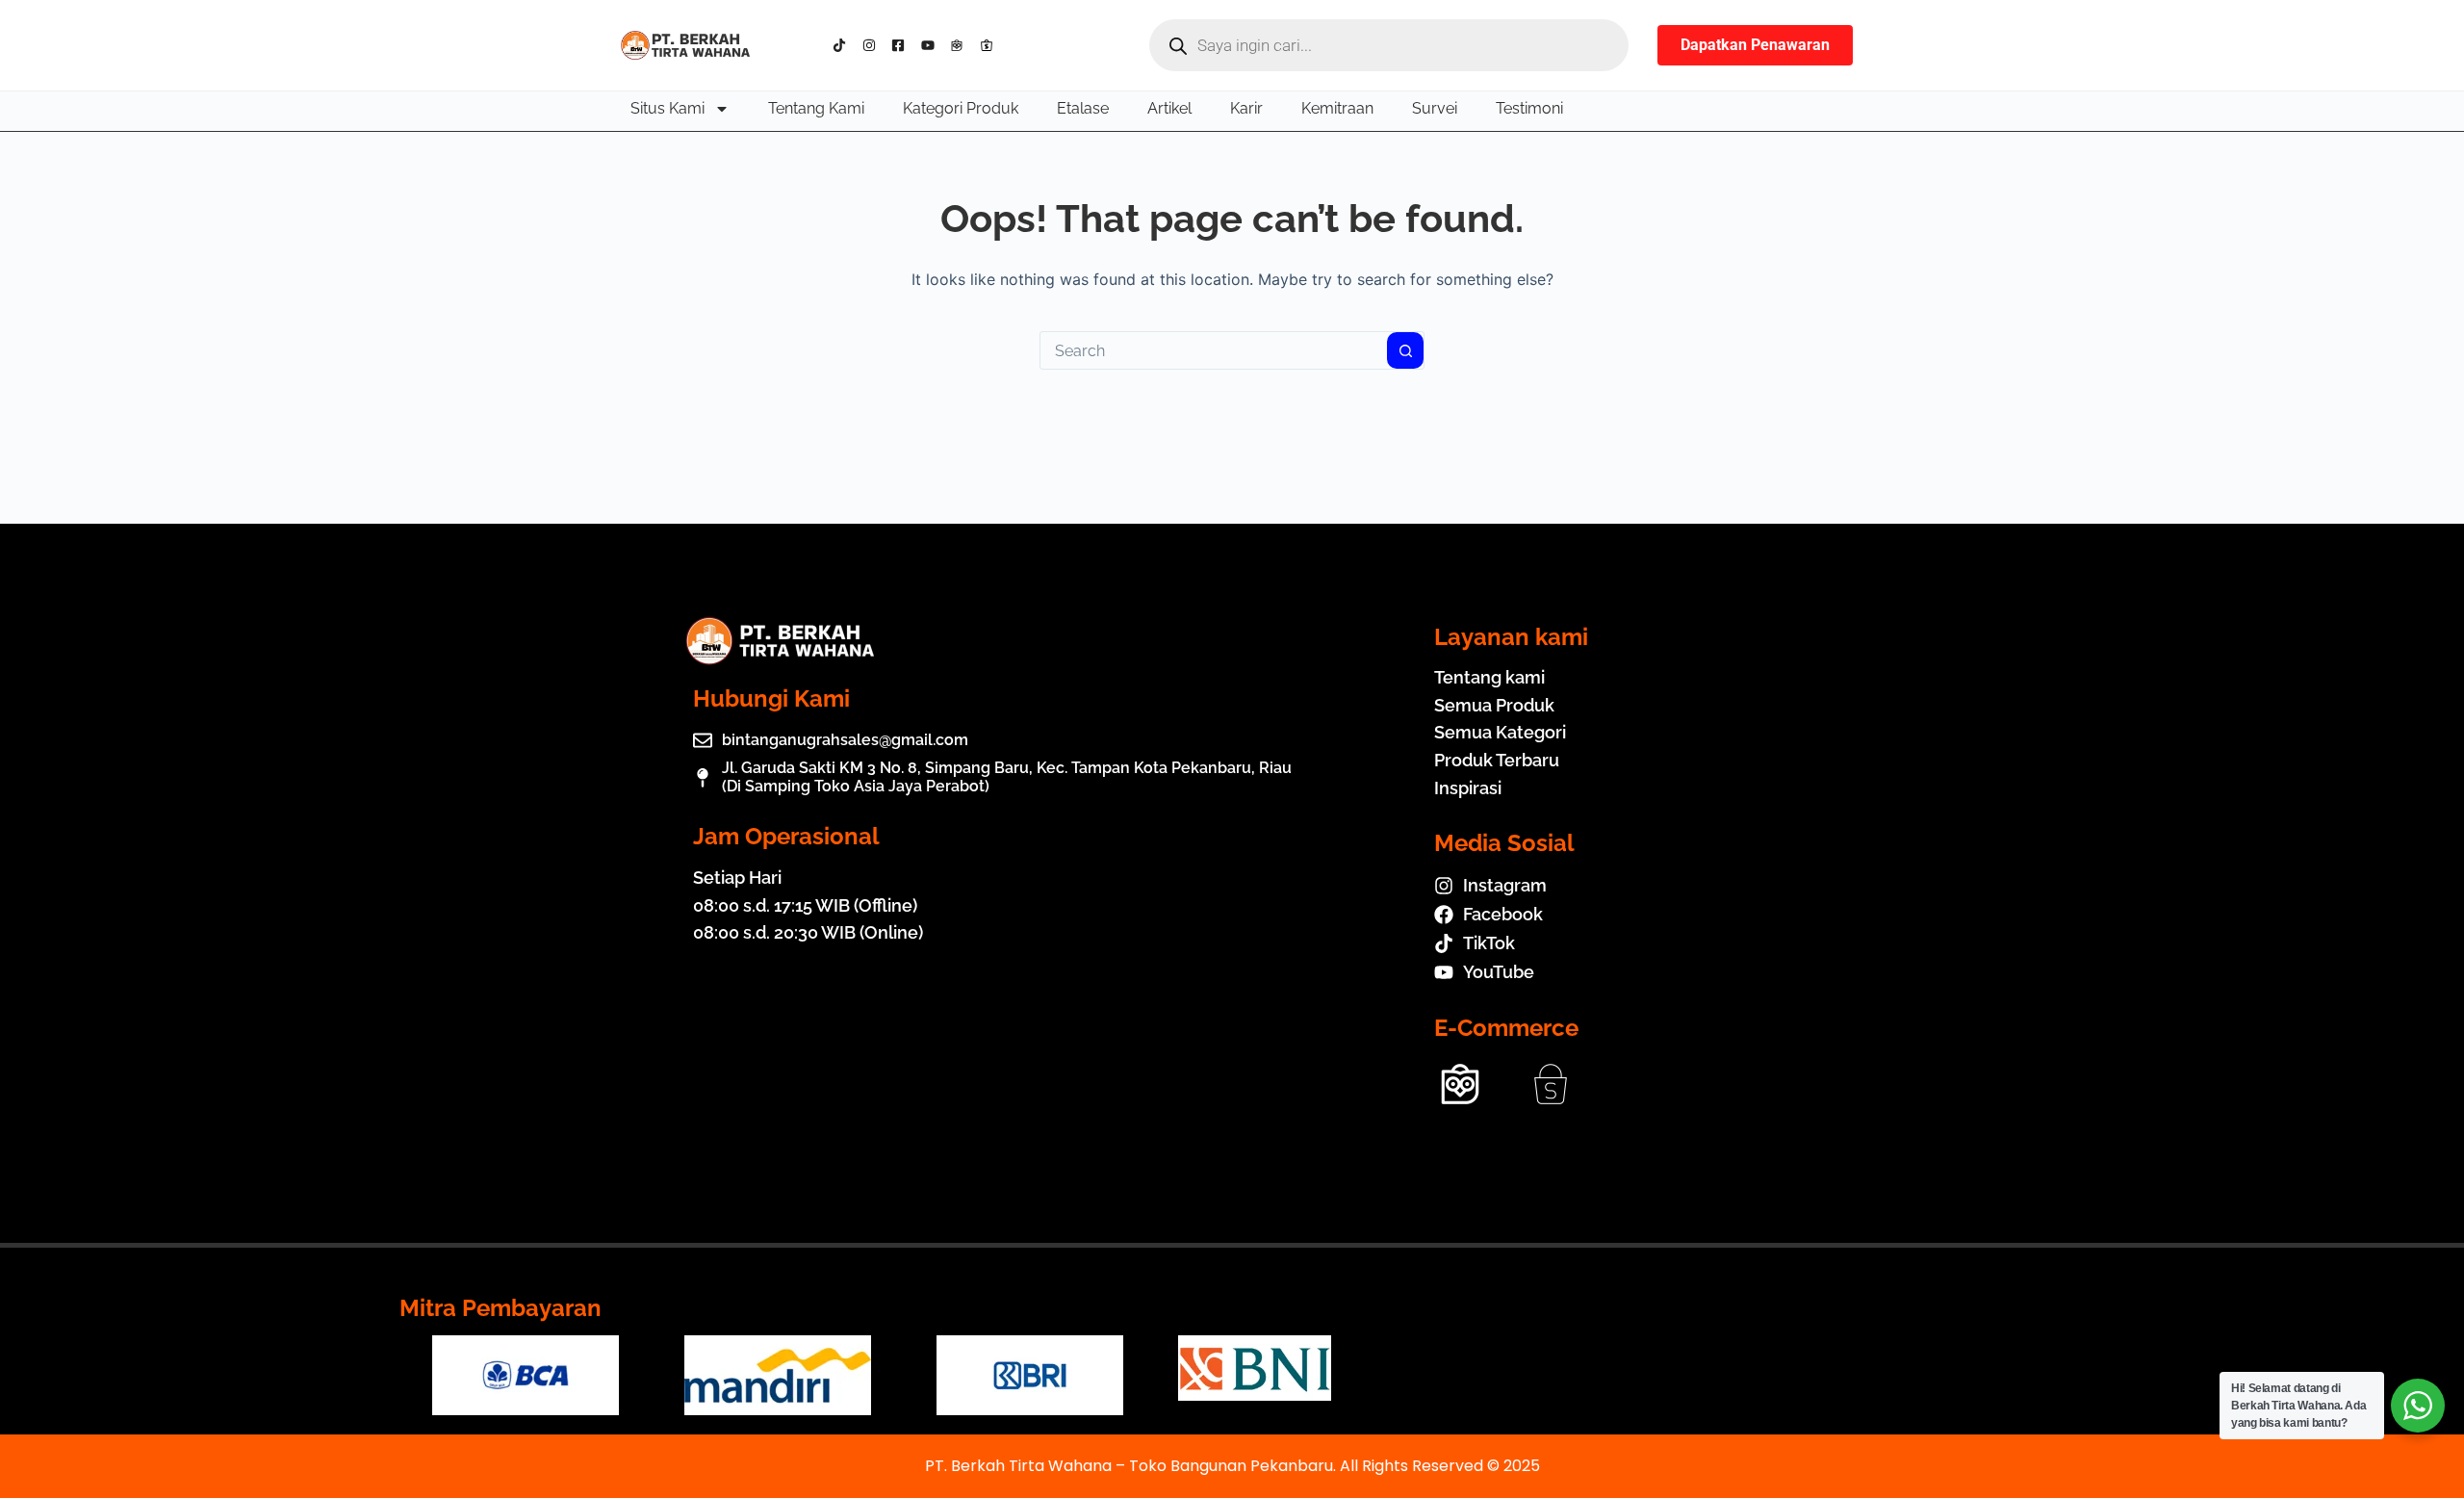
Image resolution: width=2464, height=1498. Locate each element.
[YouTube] (932, 45)
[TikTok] (844, 45)
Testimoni (1529, 108)
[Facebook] (902, 45)
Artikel (1169, 108)
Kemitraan (1337, 108)
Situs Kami (667, 108)
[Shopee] (991, 45)
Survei (1435, 108)
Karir (1246, 108)
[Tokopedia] (961, 45)
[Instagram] (873, 45)
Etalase (1083, 108)
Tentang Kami (816, 108)
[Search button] (1405, 350)
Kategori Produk (961, 108)
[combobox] (1214, 350)
